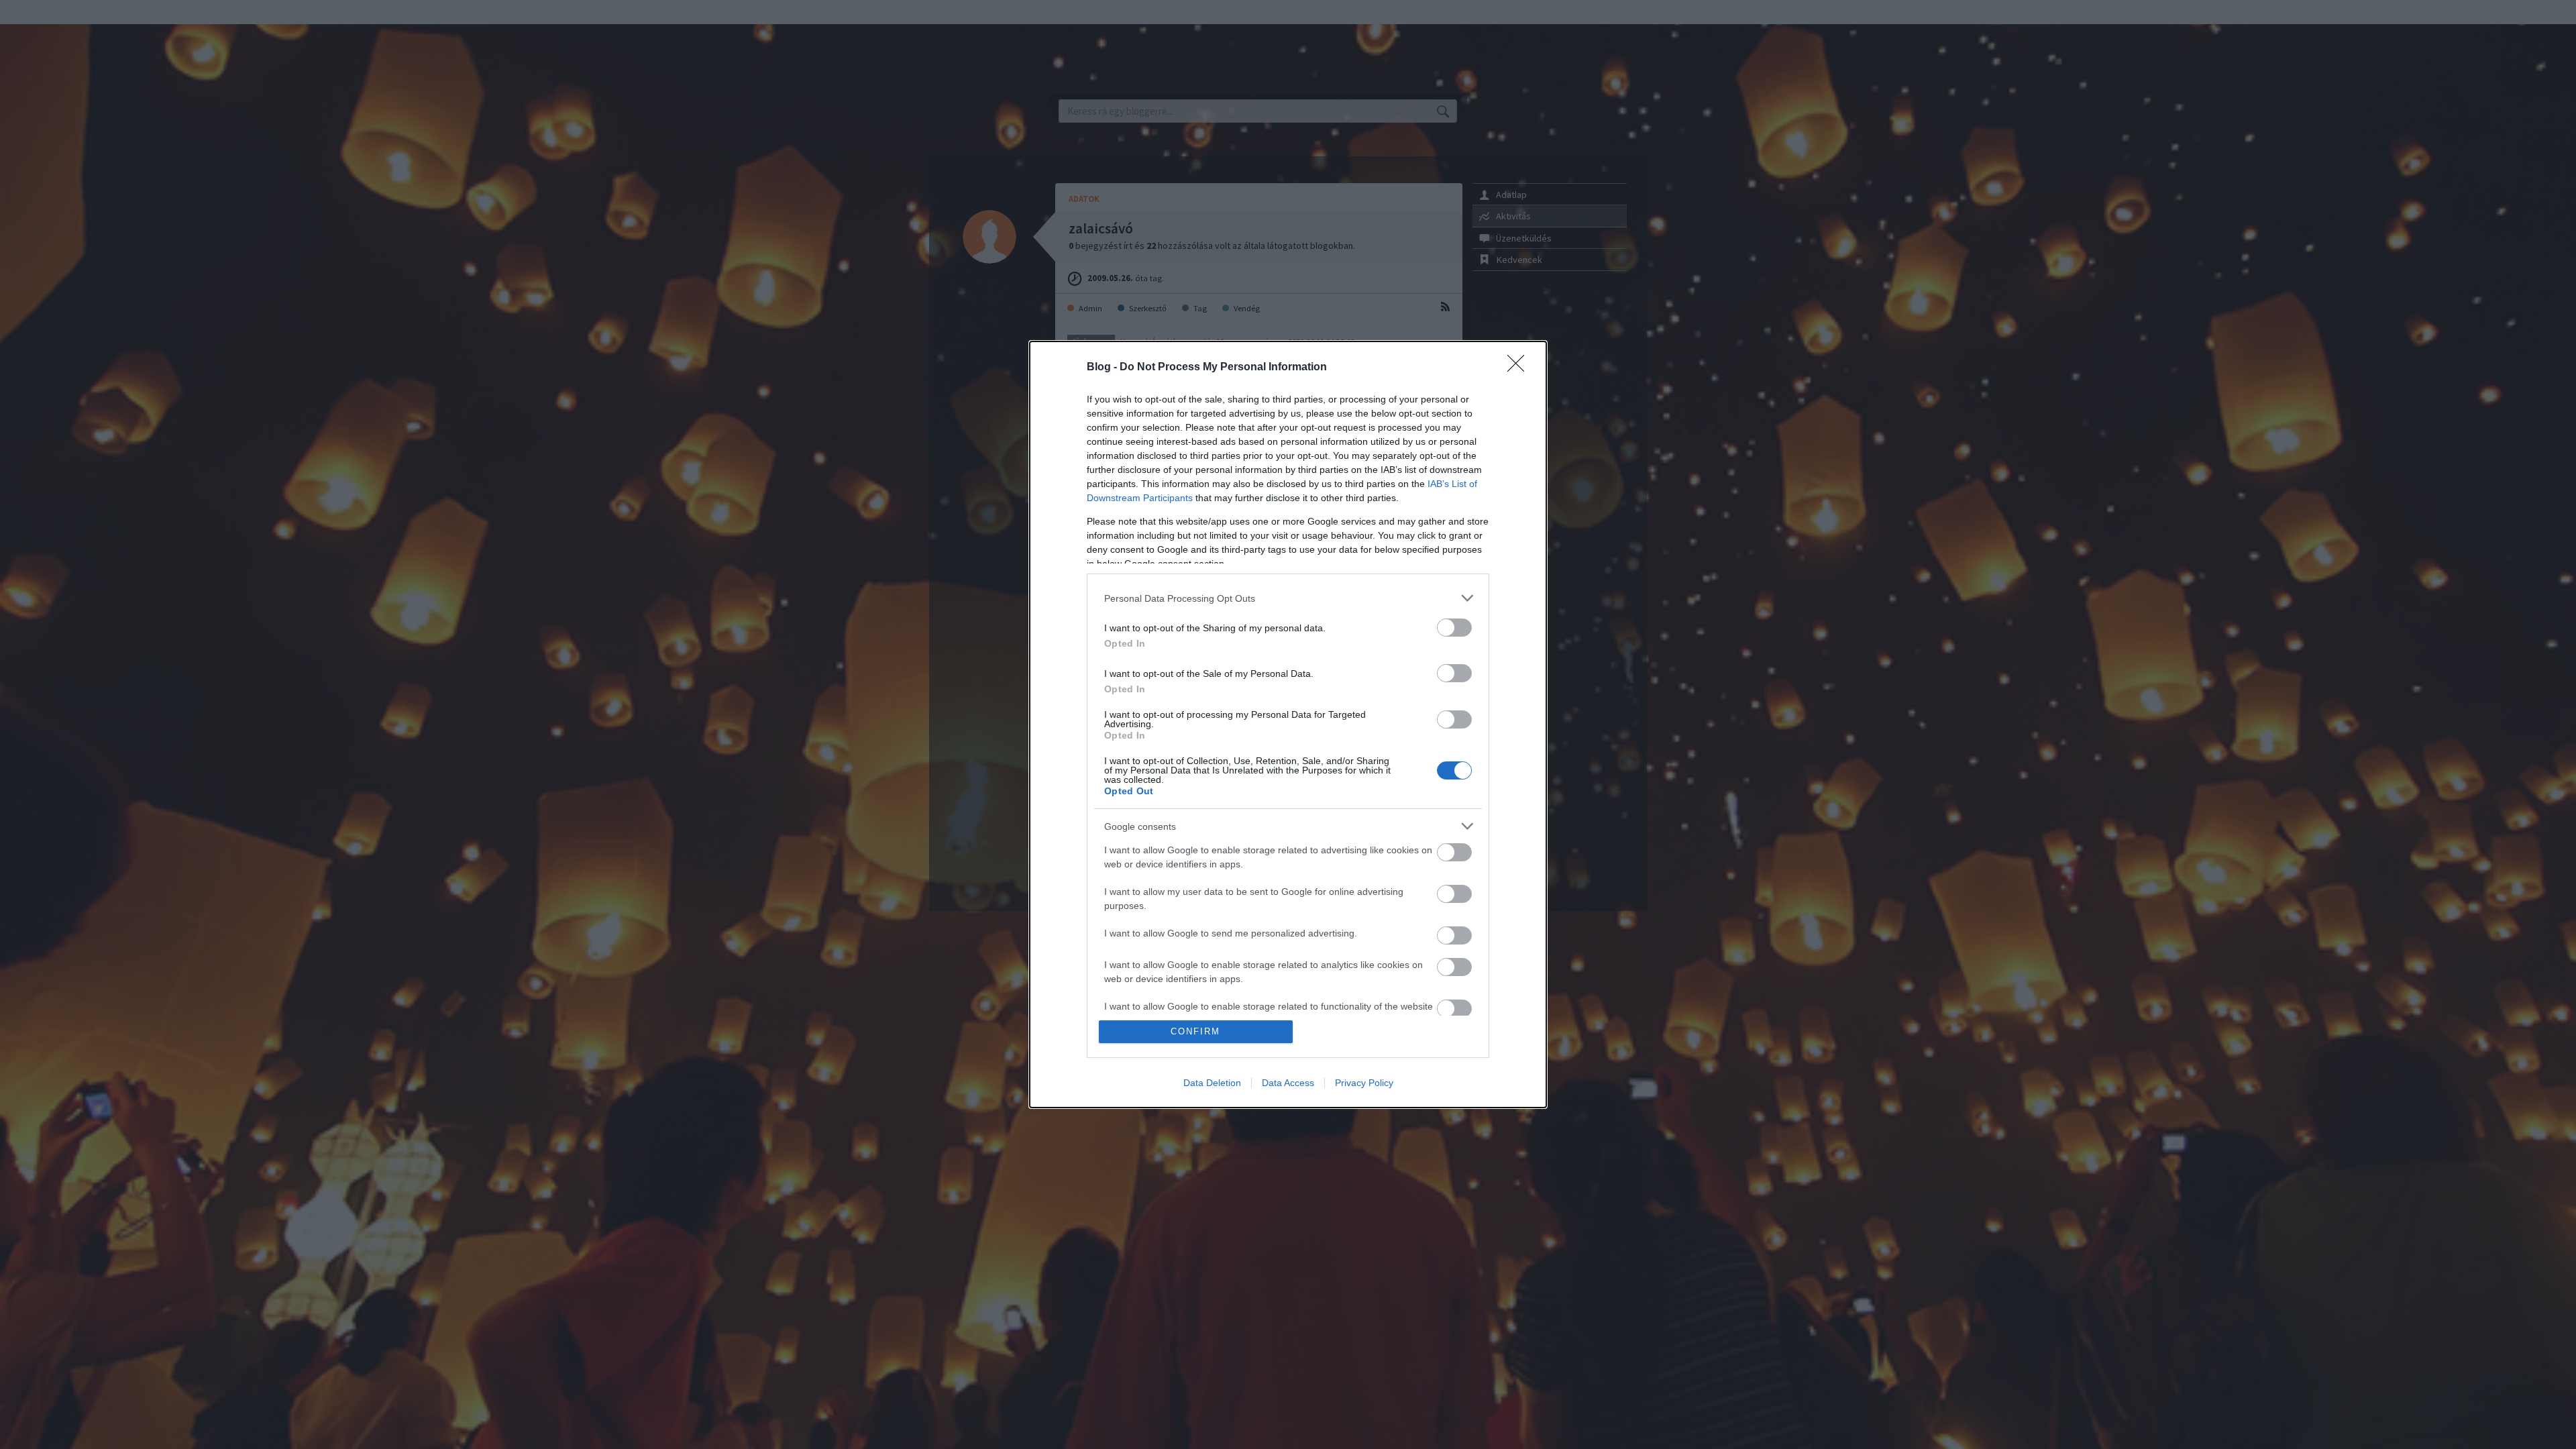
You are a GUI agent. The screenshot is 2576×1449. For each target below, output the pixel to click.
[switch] (1454, 628)
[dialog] (1288, 724)
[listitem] (1288, 598)
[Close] (1520, 368)
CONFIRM (1195, 1031)
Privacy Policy (1364, 1083)
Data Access (1288, 1083)
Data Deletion (1212, 1083)
